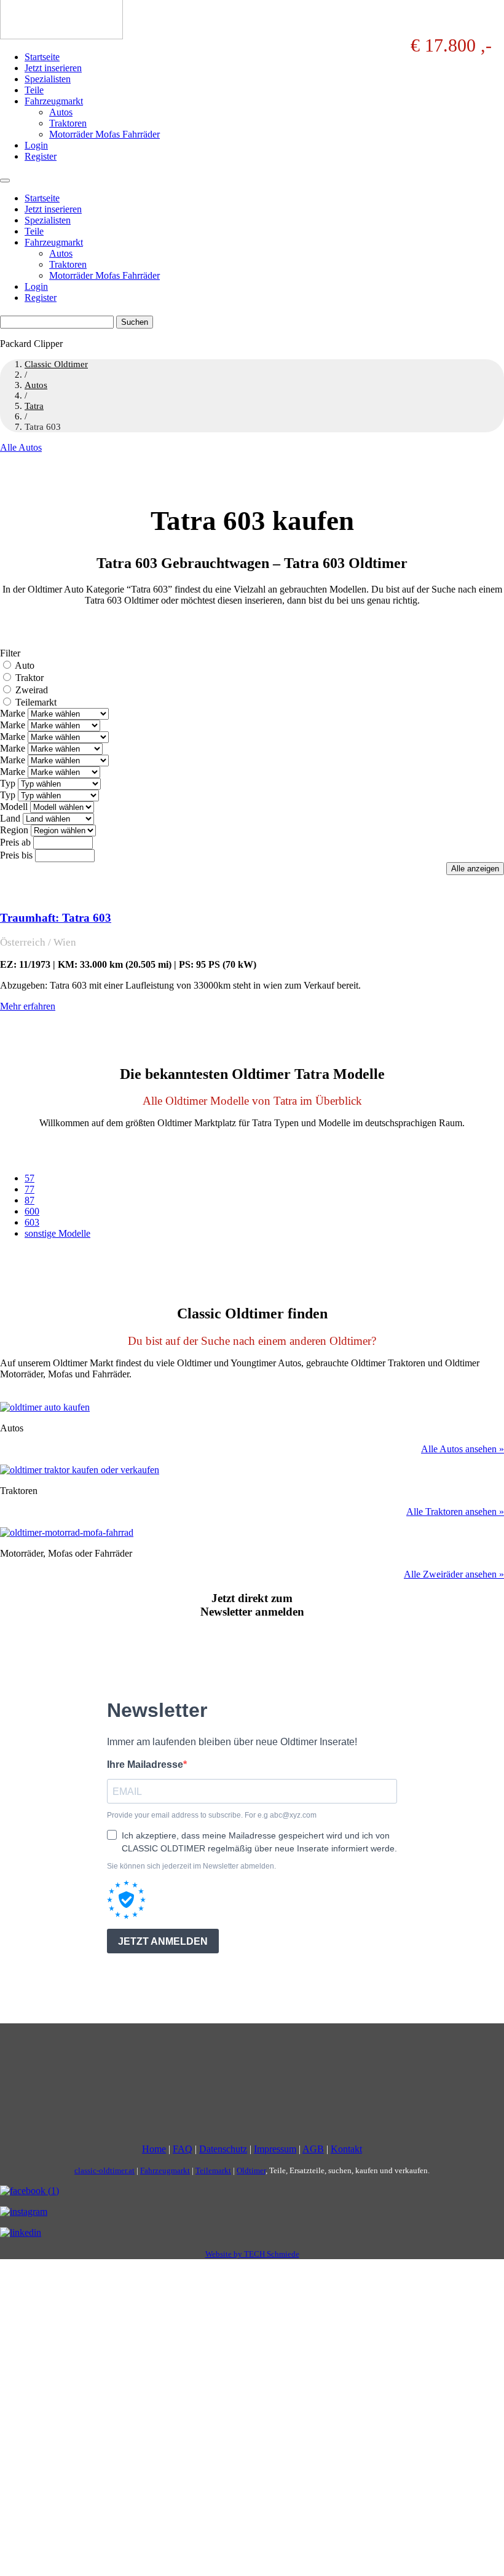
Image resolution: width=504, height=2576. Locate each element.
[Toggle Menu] (5, 181)
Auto (25, 665)
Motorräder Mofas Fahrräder (104, 134)
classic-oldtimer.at (104, 2170)
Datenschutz (223, 2149)
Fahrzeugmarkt (54, 101)
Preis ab (15, 842)
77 (30, 1189)
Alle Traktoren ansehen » (455, 1512)
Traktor (30, 678)
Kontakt (346, 2149)
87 (30, 1200)
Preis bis (16, 855)
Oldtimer (251, 2170)
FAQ (183, 2149)
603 (32, 1222)
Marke (13, 713)
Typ (8, 783)
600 (32, 1211)
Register (41, 156)
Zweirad (32, 690)
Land (10, 818)
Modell (14, 807)
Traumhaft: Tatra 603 (56, 918)
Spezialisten (48, 79)
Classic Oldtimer (56, 364)
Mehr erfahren (28, 1006)
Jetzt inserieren (53, 68)
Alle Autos (21, 447)
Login (36, 145)
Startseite (42, 57)
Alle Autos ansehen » (463, 1449)
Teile (34, 90)
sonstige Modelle (57, 1233)
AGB (313, 2149)
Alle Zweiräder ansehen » (454, 1574)
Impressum (275, 2149)
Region (14, 830)
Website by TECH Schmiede (252, 2254)
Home (154, 2149)
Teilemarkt (36, 702)
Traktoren (68, 123)
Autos (61, 112)
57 (30, 1178)
